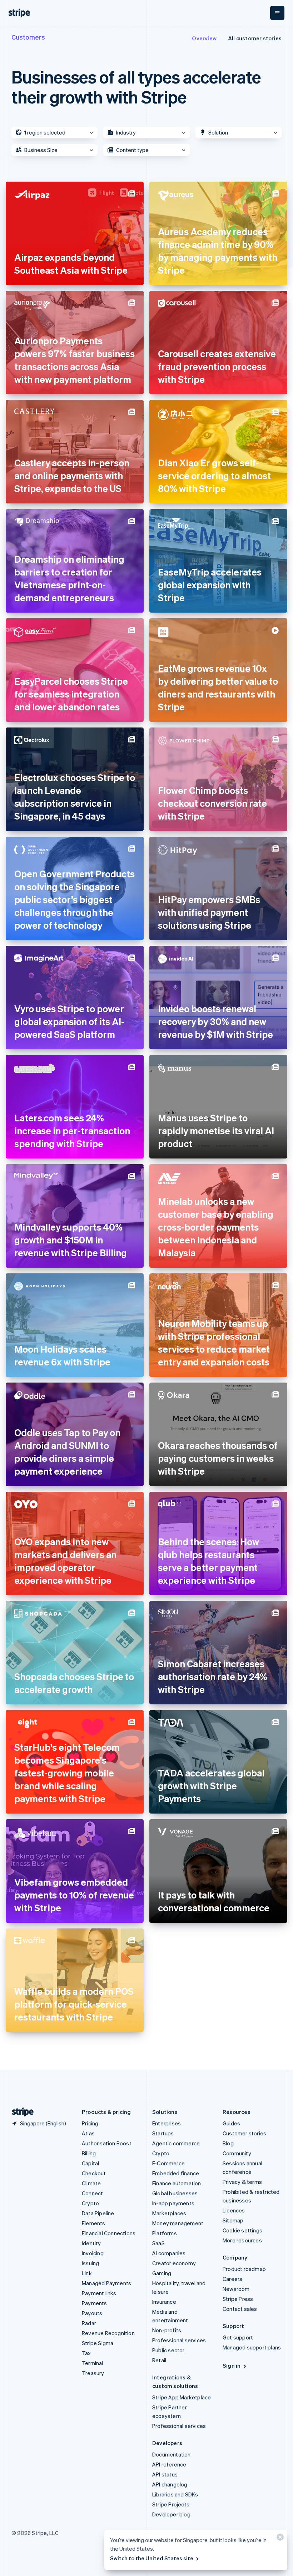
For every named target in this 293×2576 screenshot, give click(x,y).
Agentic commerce (176, 2143)
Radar (89, 2323)
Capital (90, 2163)
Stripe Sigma (98, 2343)
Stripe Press (238, 2299)
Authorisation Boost (107, 2143)
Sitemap (233, 2220)
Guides (231, 2123)
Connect (92, 2193)
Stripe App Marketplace (182, 2397)
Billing (89, 2153)
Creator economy (174, 2263)
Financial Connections (109, 2233)
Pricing (90, 2123)
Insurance (164, 2302)
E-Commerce (168, 2163)
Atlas (88, 2133)
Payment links (99, 2293)
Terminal (93, 2363)
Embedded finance (176, 2173)
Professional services (179, 2340)
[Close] (279, 2539)
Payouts (92, 2313)
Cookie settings (242, 2230)
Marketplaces (169, 2213)
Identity (91, 2243)
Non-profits (167, 2330)
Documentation (172, 2454)
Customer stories (244, 2133)
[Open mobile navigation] (277, 13)
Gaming (162, 2273)
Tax (86, 2353)
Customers (28, 37)
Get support (238, 2337)
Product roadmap (244, 2269)
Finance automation (177, 2183)
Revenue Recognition (108, 2333)
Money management (178, 2223)
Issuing (90, 2263)
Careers (232, 2279)
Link (87, 2273)
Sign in (232, 2365)
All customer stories (255, 38)
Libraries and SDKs (175, 2494)
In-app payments (173, 2203)
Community (237, 2153)
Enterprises (167, 2123)
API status (165, 2474)
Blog (228, 2143)
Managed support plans (252, 2347)
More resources (242, 2240)
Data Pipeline (98, 2213)
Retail (159, 2360)
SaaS (158, 2243)
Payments (95, 2303)
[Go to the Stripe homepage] (20, 2112)
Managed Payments (106, 2283)
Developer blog (171, 2514)
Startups (163, 2133)
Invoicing (93, 2253)
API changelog (170, 2484)
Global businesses (175, 2193)
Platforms (165, 2233)
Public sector (168, 2350)
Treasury (93, 2373)
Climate (91, 2183)
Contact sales (240, 2309)
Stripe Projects (171, 2504)
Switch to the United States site (152, 2558)
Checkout (94, 2173)
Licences (234, 2210)
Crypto (90, 2203)
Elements (94, 2223)
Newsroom (236, 2289)
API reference (169, 2464)
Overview (204, 38)
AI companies (169, 2253)
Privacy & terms (242, 2182)
